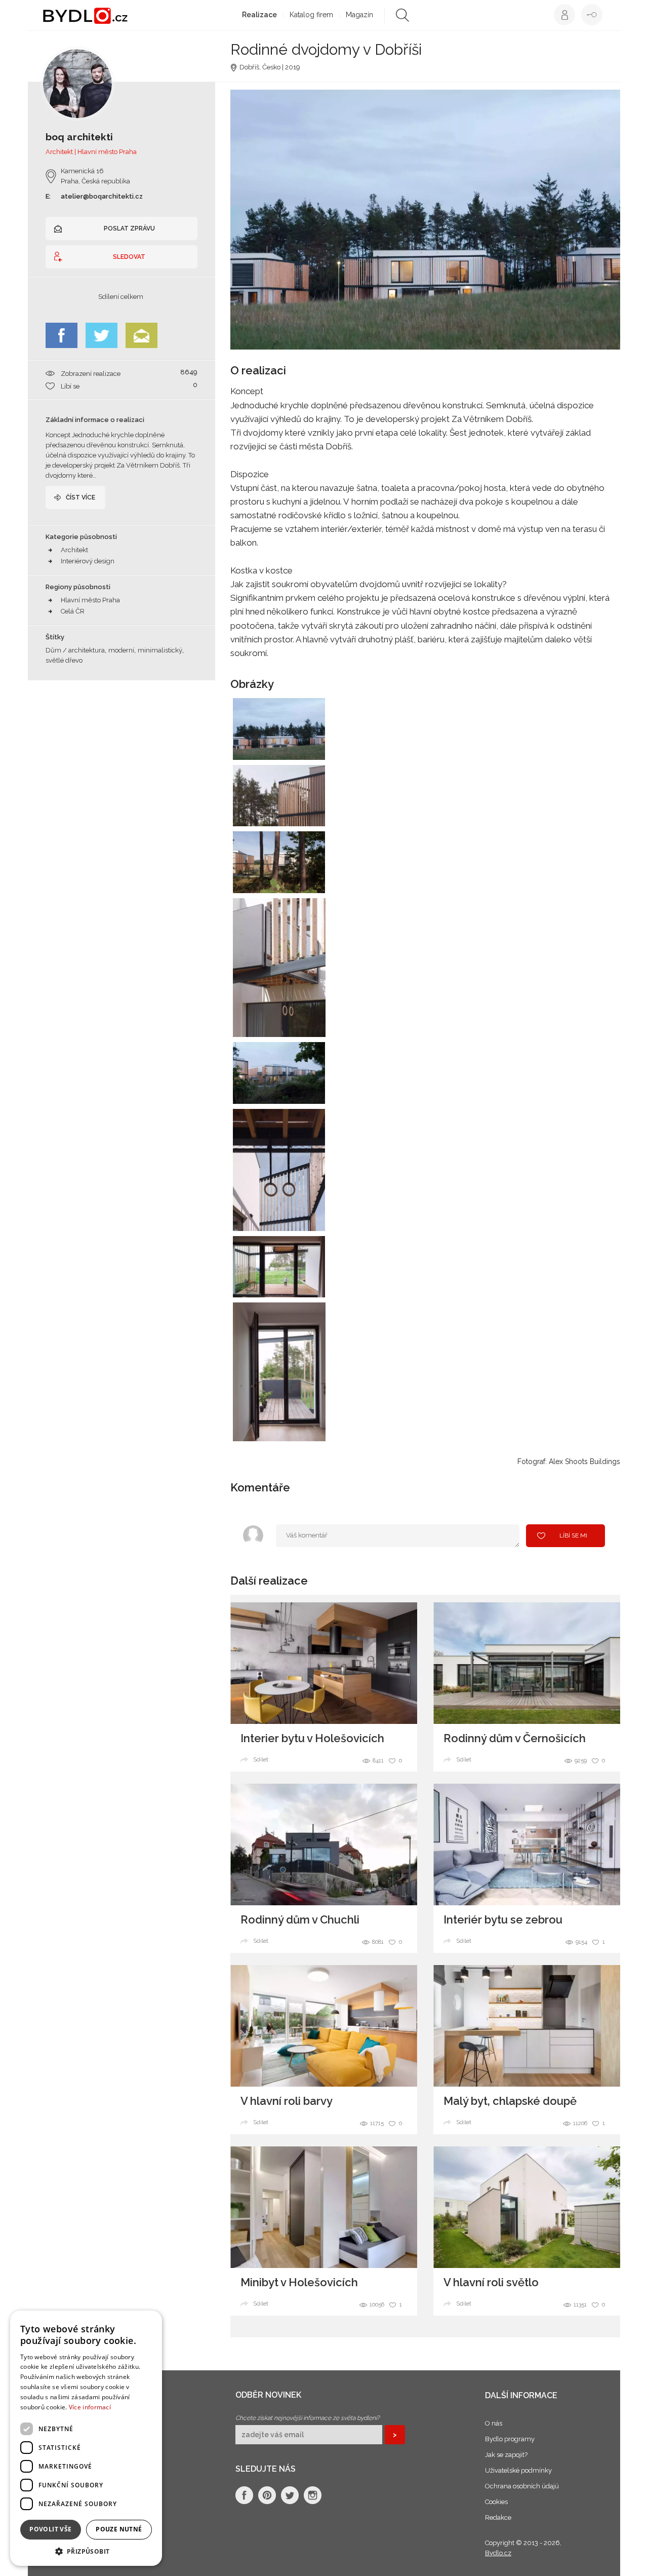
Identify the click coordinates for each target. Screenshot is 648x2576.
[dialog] (86, 2438)
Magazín (359, 15)
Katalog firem (311, 15)
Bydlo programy (510, 2439)
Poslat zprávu (129, 228)
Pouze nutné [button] (119, 2529)
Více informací (90, 2407)
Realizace (259, 15)
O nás (494, 2423)
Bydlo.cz (498, 2553)
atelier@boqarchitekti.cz (102, 196)
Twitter (102, 335)
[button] (86, 2551)
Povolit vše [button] (50, 2529)
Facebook (62, 335)
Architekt (74, 550)
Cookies (496, 2502)
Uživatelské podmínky (518, 2470)
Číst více (80, 497)
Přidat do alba (308, 746)
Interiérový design (88, 561)
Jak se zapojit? (506, 2455)
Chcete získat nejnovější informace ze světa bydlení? (308, 2418)
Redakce (498, 2517)
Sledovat (129, 257)
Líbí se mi (573, 1535)
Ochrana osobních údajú (522, 2486)
